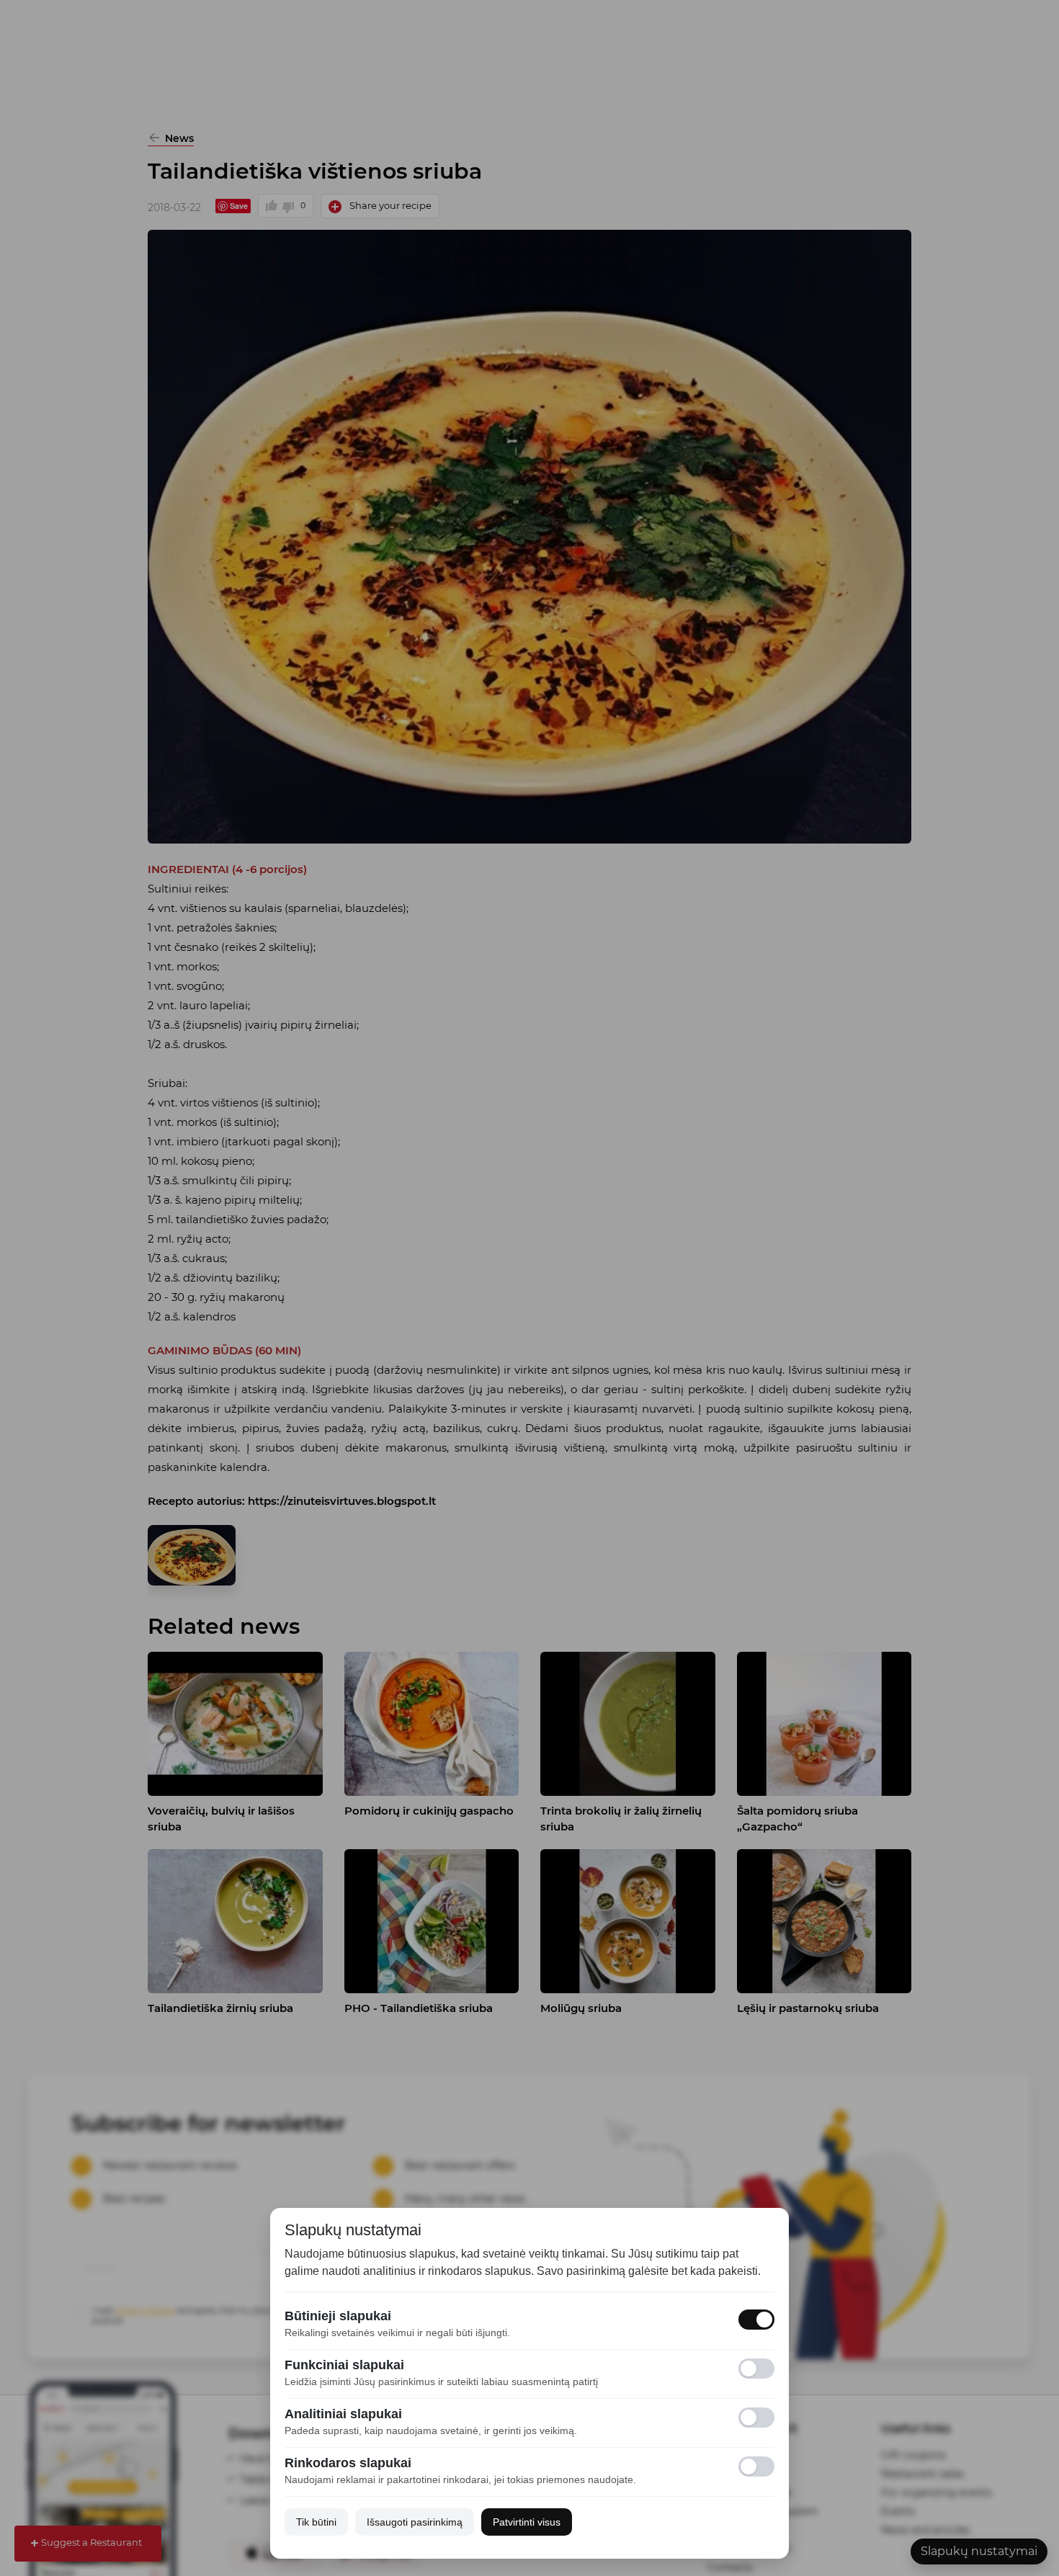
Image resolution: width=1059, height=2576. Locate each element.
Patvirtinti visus (527, 2522)
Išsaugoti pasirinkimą (415, 2522)
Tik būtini (316, 2522)
